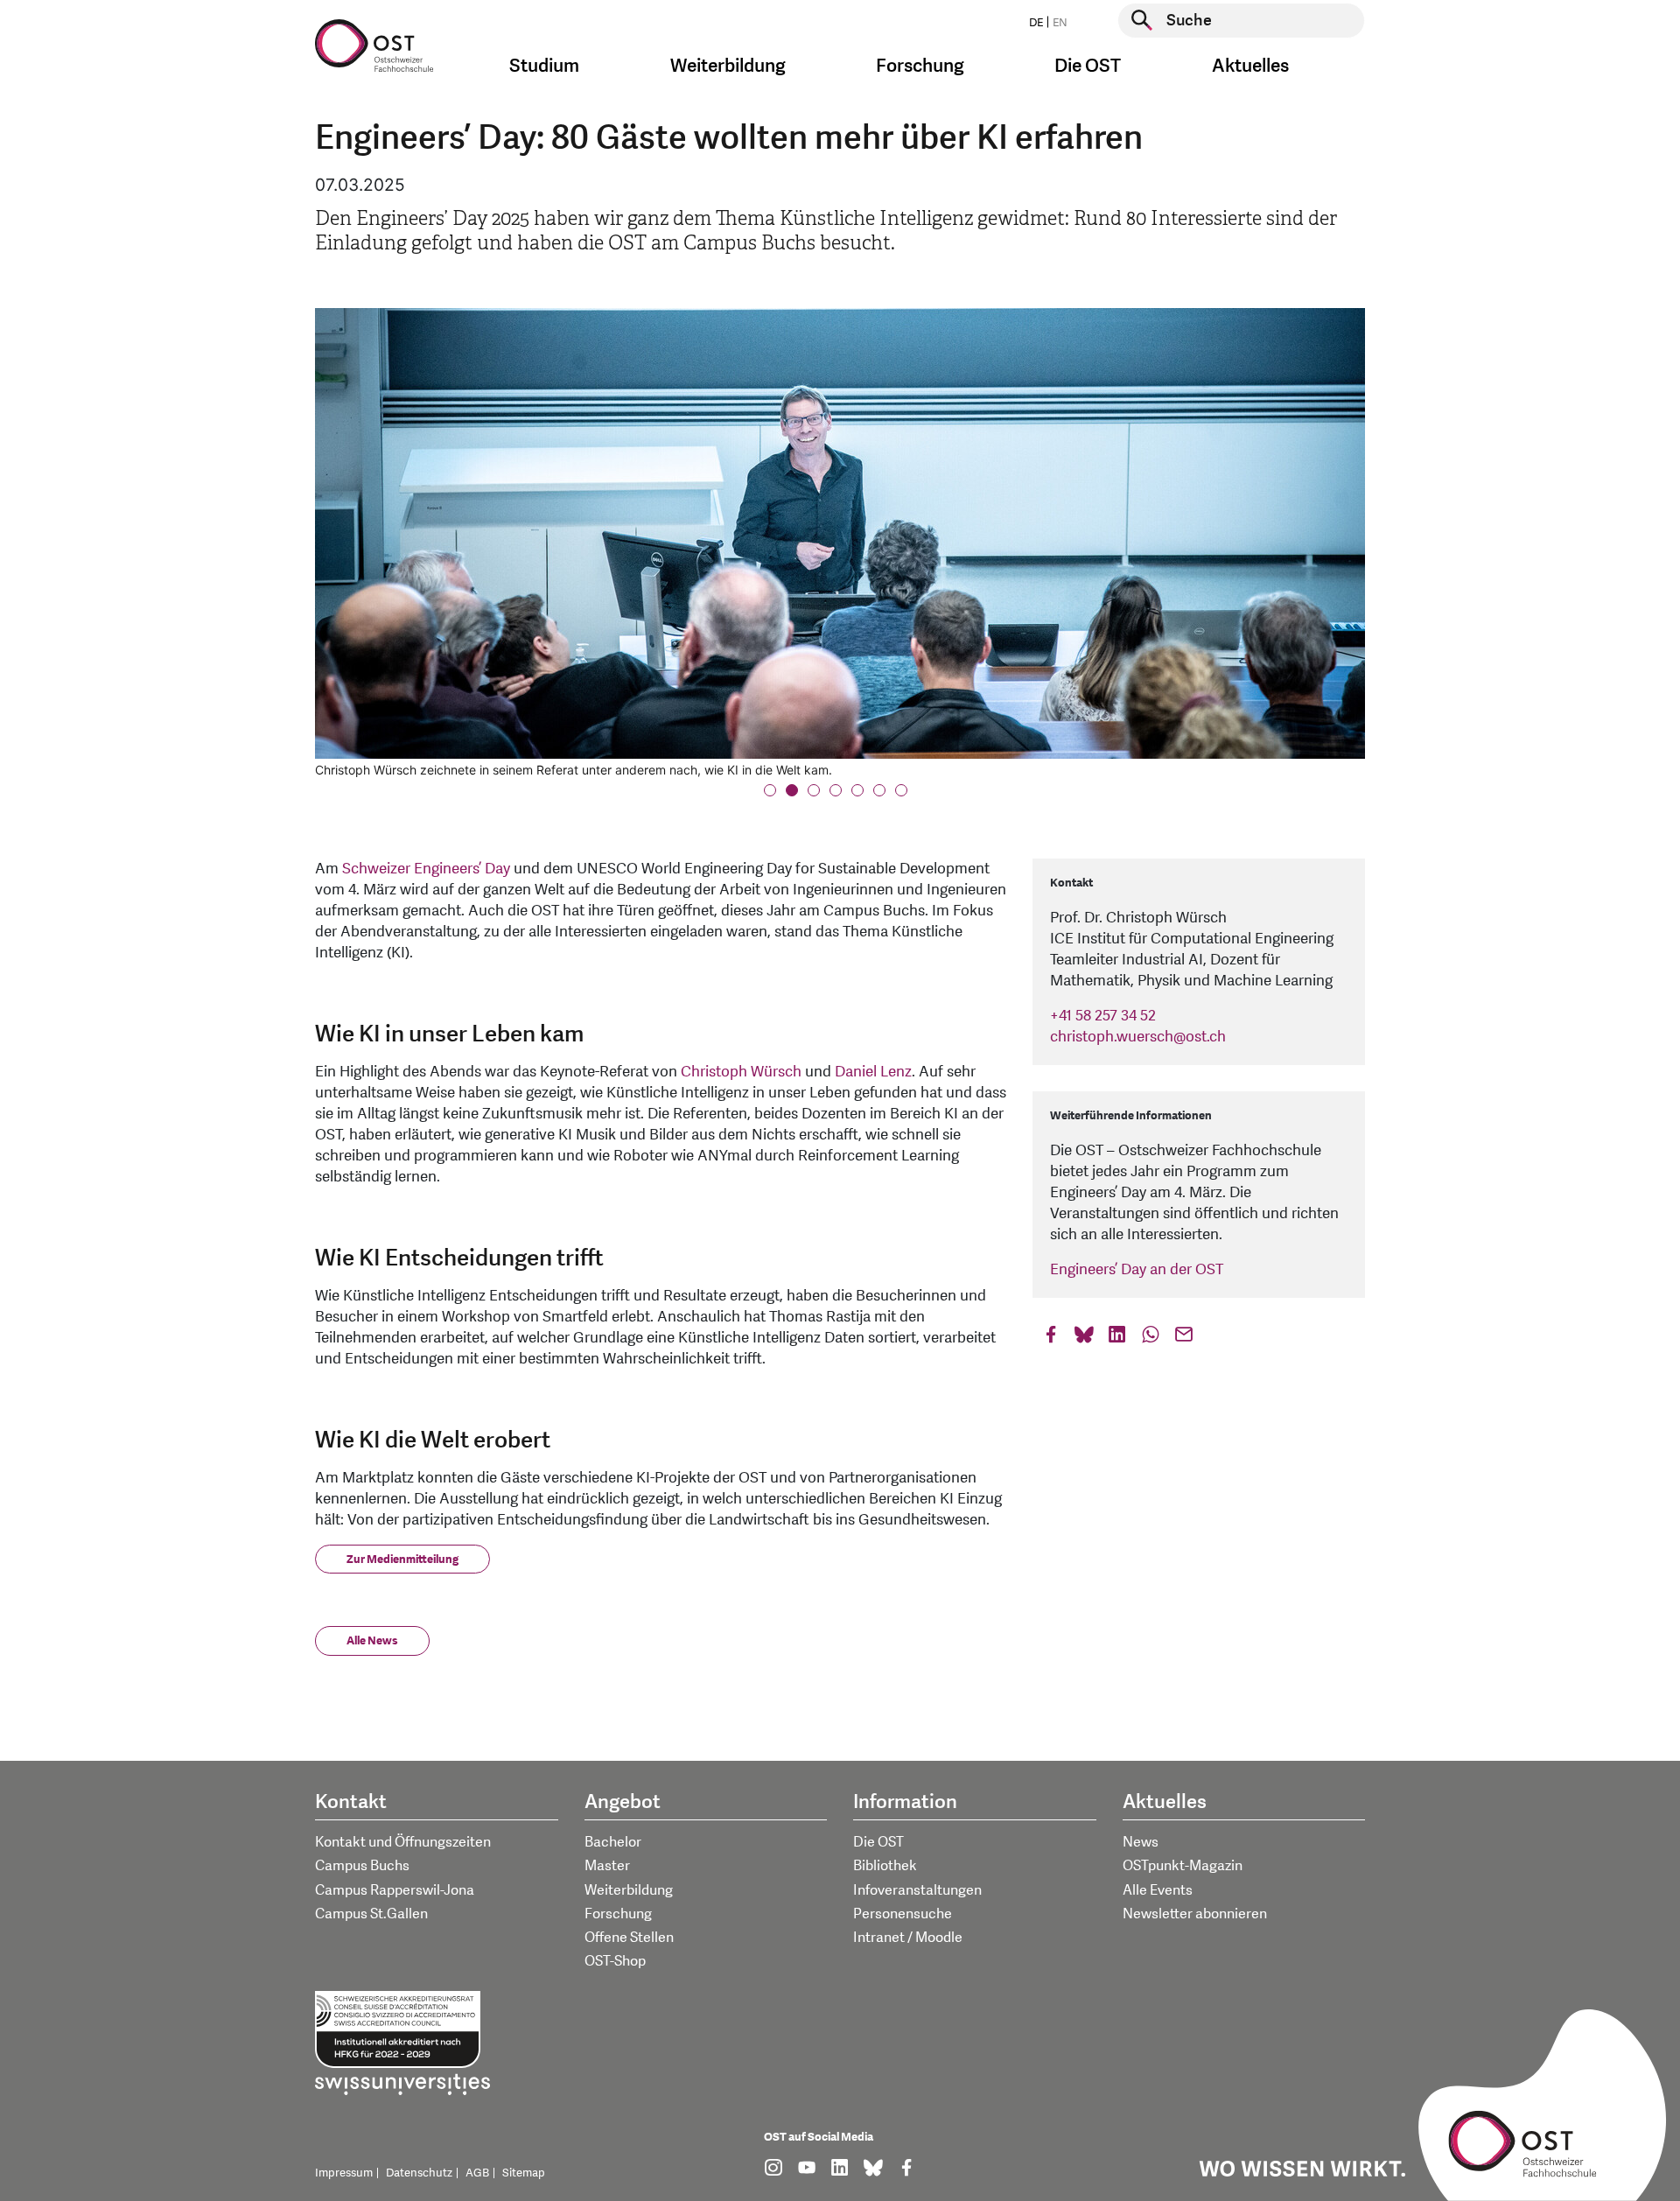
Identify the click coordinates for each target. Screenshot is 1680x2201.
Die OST (878, 1842)
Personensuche (903, 1914)
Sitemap (524, 2173)
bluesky (1084, 1339)
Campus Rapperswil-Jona (395, 1890)
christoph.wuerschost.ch (1138, 1037)
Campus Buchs (362, 1866)
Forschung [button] (920, 66)
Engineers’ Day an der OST (1137, 1269)
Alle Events (1158, 1890)
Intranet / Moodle (908, 1938)
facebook (1051, 1339)
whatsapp (1151, 1339)
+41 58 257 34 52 (1103, 1016)
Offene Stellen (629, 1938)
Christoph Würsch (741, 1072)
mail (1184, 1339)
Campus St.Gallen (371, 1914)
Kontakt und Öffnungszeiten (403, 1842)
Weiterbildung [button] (728, 66)
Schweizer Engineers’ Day (426, 869)
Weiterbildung (629, 1890)
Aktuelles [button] (1250, 66)
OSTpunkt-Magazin (1183, 1866)
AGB (477, 2173)
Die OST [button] (1088, 66)
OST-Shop (615, 1961)
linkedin (1117, 1339)
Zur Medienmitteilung (402, 1560)
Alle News (372, 1641)
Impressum (344, 2173)
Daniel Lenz (873, 1072)
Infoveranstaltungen (917, 1890)
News (1141, 1842)
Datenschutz (419, 2173)
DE (1036, 23)
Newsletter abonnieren (1195, 1914)
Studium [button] (544, 66)
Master (607, 1866)
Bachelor (613, 1842)
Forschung (618, 1914)
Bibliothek (885, 1866)
